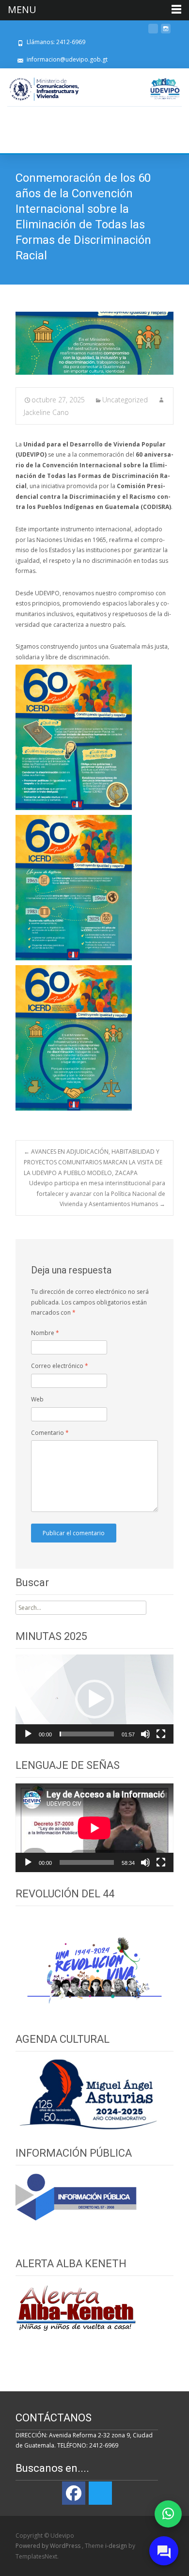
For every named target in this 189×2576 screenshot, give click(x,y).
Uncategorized (125, 400)
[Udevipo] (165, 89)
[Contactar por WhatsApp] (168, 2514)
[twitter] (153, 32)
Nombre (45, 1333)
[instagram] (166, 32)
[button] (94, 1699)
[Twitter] (100, 2493)
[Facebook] (74, 2493)
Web (37, 1399)
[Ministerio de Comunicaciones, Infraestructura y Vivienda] (44, 89)
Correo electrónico (60, 1366)
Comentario (50, 1433)
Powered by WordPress (49, 2546)
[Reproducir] (28, 1734)
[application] (94, 1699)
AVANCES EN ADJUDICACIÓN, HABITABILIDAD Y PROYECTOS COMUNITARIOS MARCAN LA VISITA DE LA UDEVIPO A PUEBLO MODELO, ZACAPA (93, 1162)
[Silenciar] (145, 1734)
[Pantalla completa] (161, 1734)
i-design (117, 2546)
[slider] (87, 1734)
